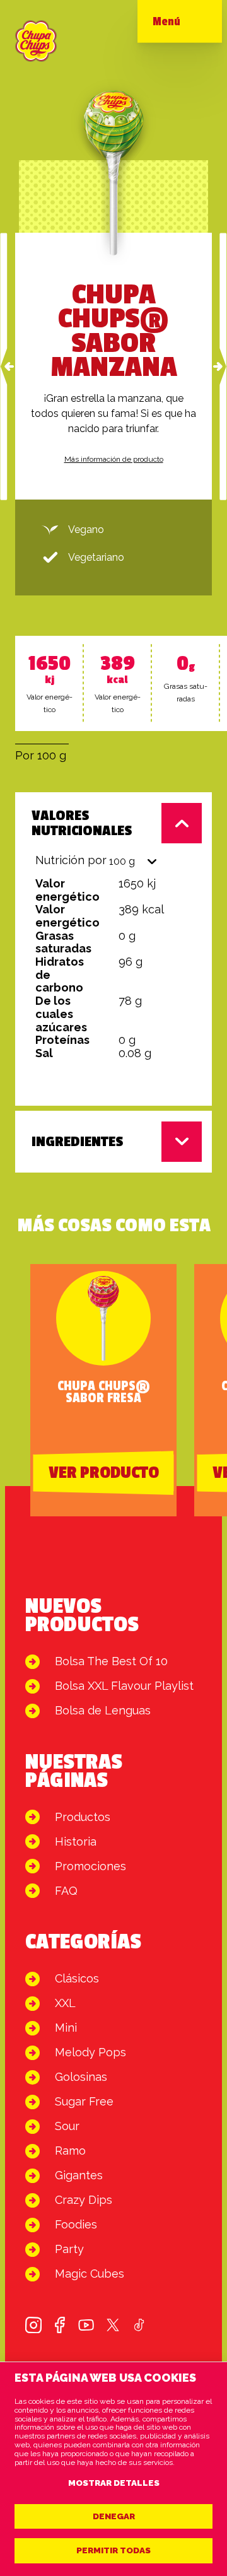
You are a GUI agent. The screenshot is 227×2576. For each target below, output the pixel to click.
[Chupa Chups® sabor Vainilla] (223, 366)
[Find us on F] (60, 2325)
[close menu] (192, 25)
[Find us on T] (113, 2325)
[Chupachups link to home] (36, 41)
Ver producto (104, 1473)
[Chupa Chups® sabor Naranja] (4, 366)
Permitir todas (113, 2550)
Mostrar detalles (114, 2483)
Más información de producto (114, 459)
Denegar (114, 2516)
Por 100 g (41, 755)
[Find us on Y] (86, 2325)
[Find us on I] (33, 2325)
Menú (166, 21)
